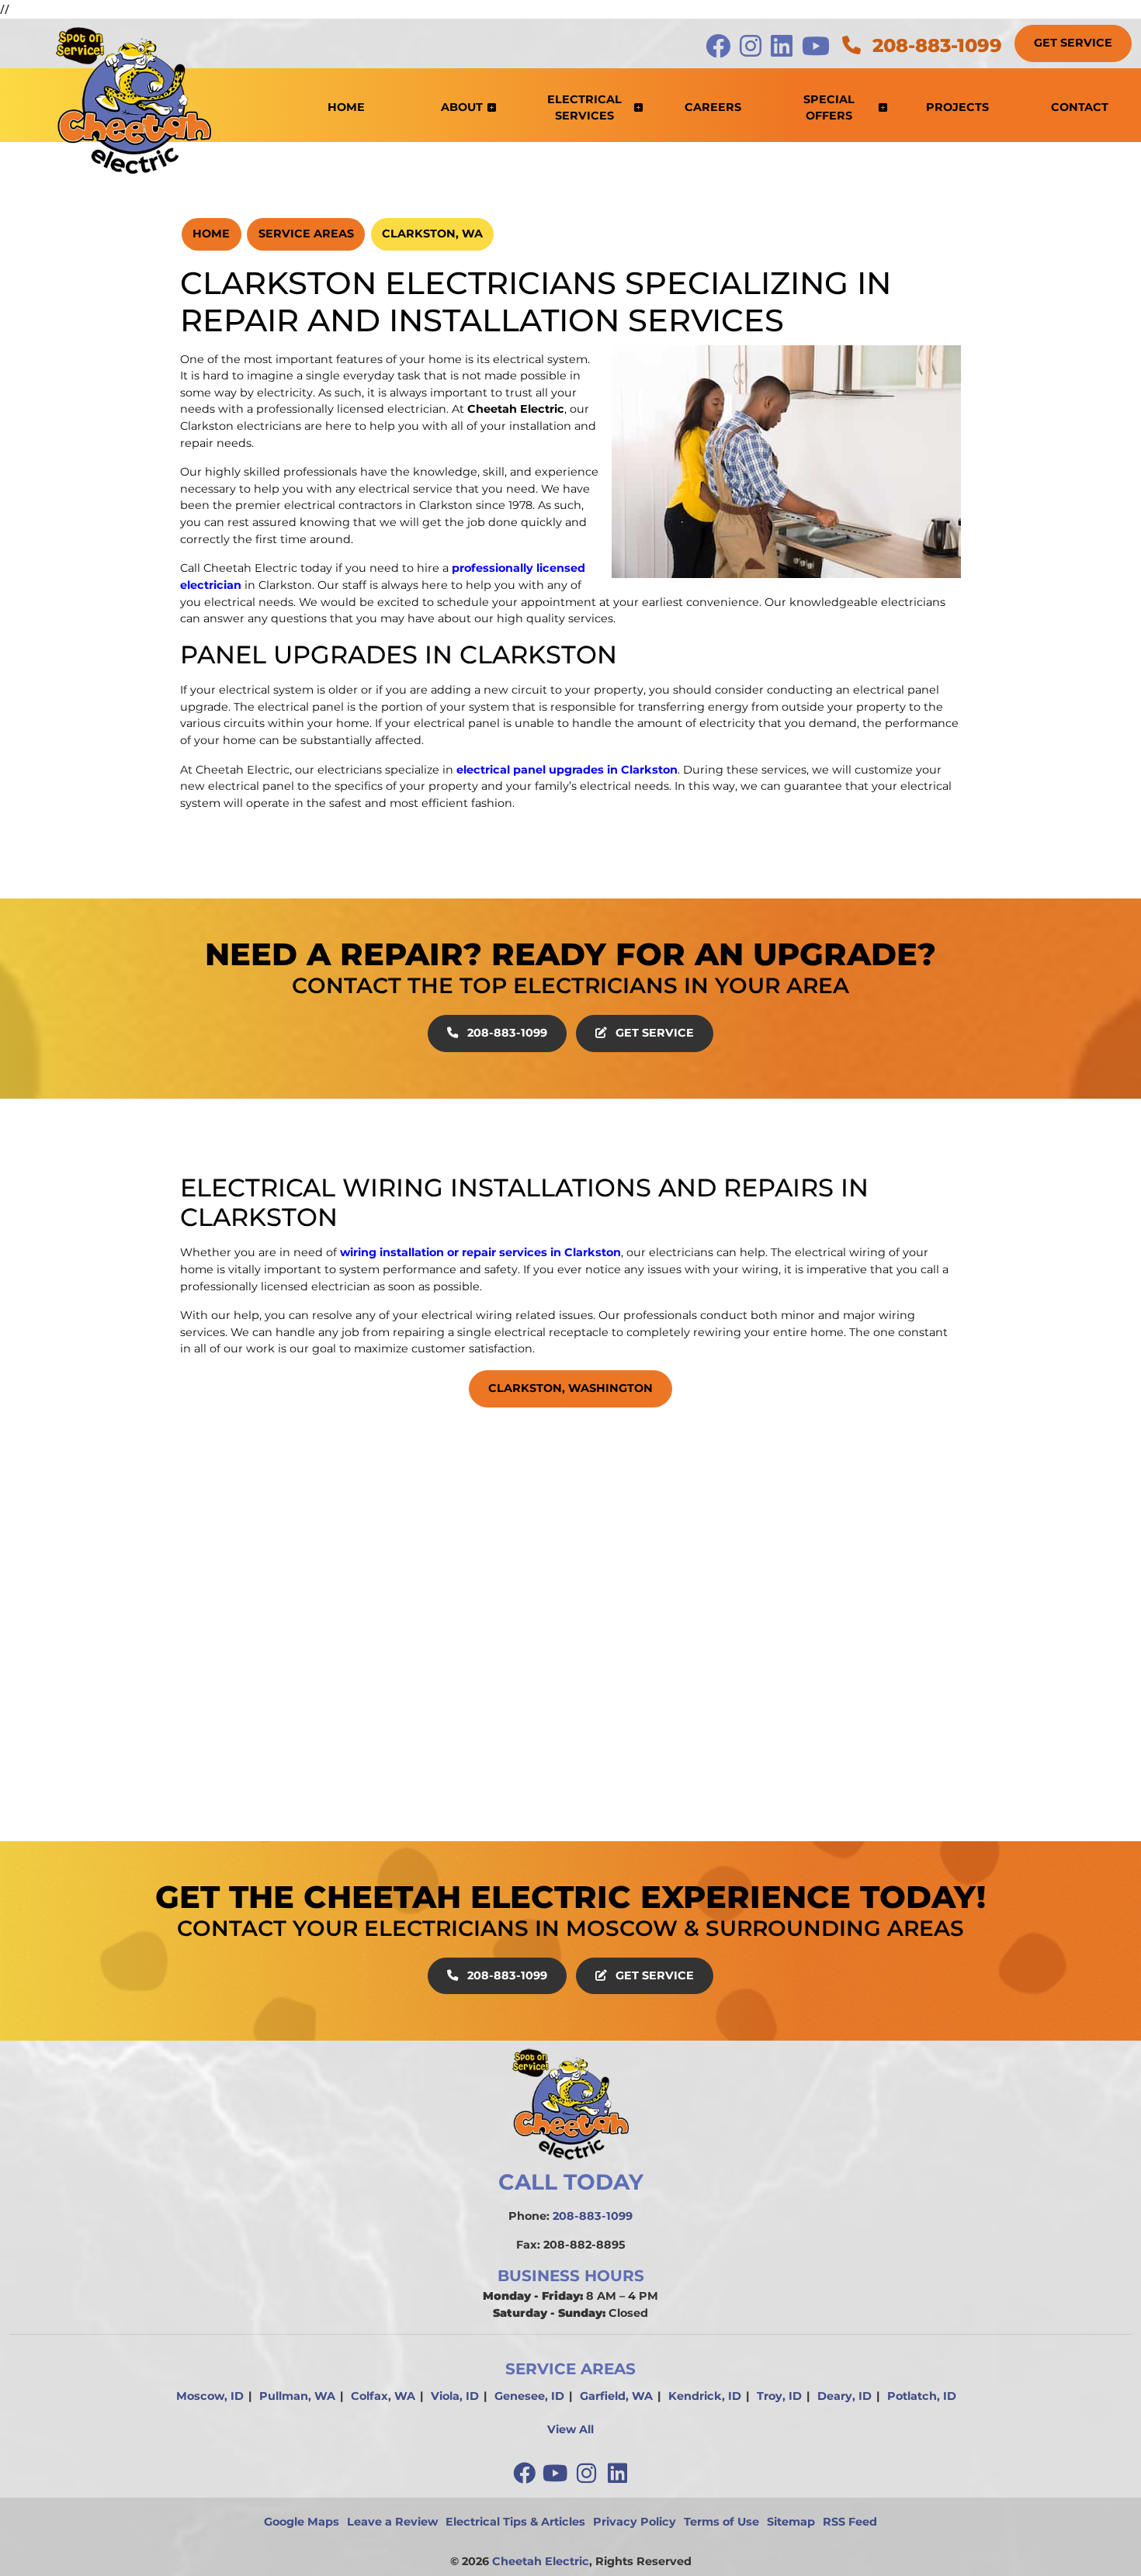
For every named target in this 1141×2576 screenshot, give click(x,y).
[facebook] (525, 2474)
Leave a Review (392, 2522)
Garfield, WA (616, 2396)
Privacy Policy (635, 2522)
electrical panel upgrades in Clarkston (567, 770)
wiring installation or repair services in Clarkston (480, 1252)
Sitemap (791, 2522)
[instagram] (588, 2474)
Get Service (1073, 43)
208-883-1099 (935, 45)
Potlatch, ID (922, 2396)
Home (211, 234)
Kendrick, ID (705, 2396)
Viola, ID (455, 2396)
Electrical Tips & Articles (515, 2522)
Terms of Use (721, 2522)
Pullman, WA (297, 2396)
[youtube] (557, 2474)
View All (570, 2429)
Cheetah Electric (541, 2561)
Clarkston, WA (432, 234)
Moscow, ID (210, 2396)
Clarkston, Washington (570, 1388)
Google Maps (302, 2522)
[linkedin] (617, 2474)
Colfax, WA (383, 2396)
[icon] (720, 50)
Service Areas (306, 234)
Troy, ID (779, 2396)
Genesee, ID (529, 2396)
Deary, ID (844, 2396)
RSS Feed (850, 2522)
